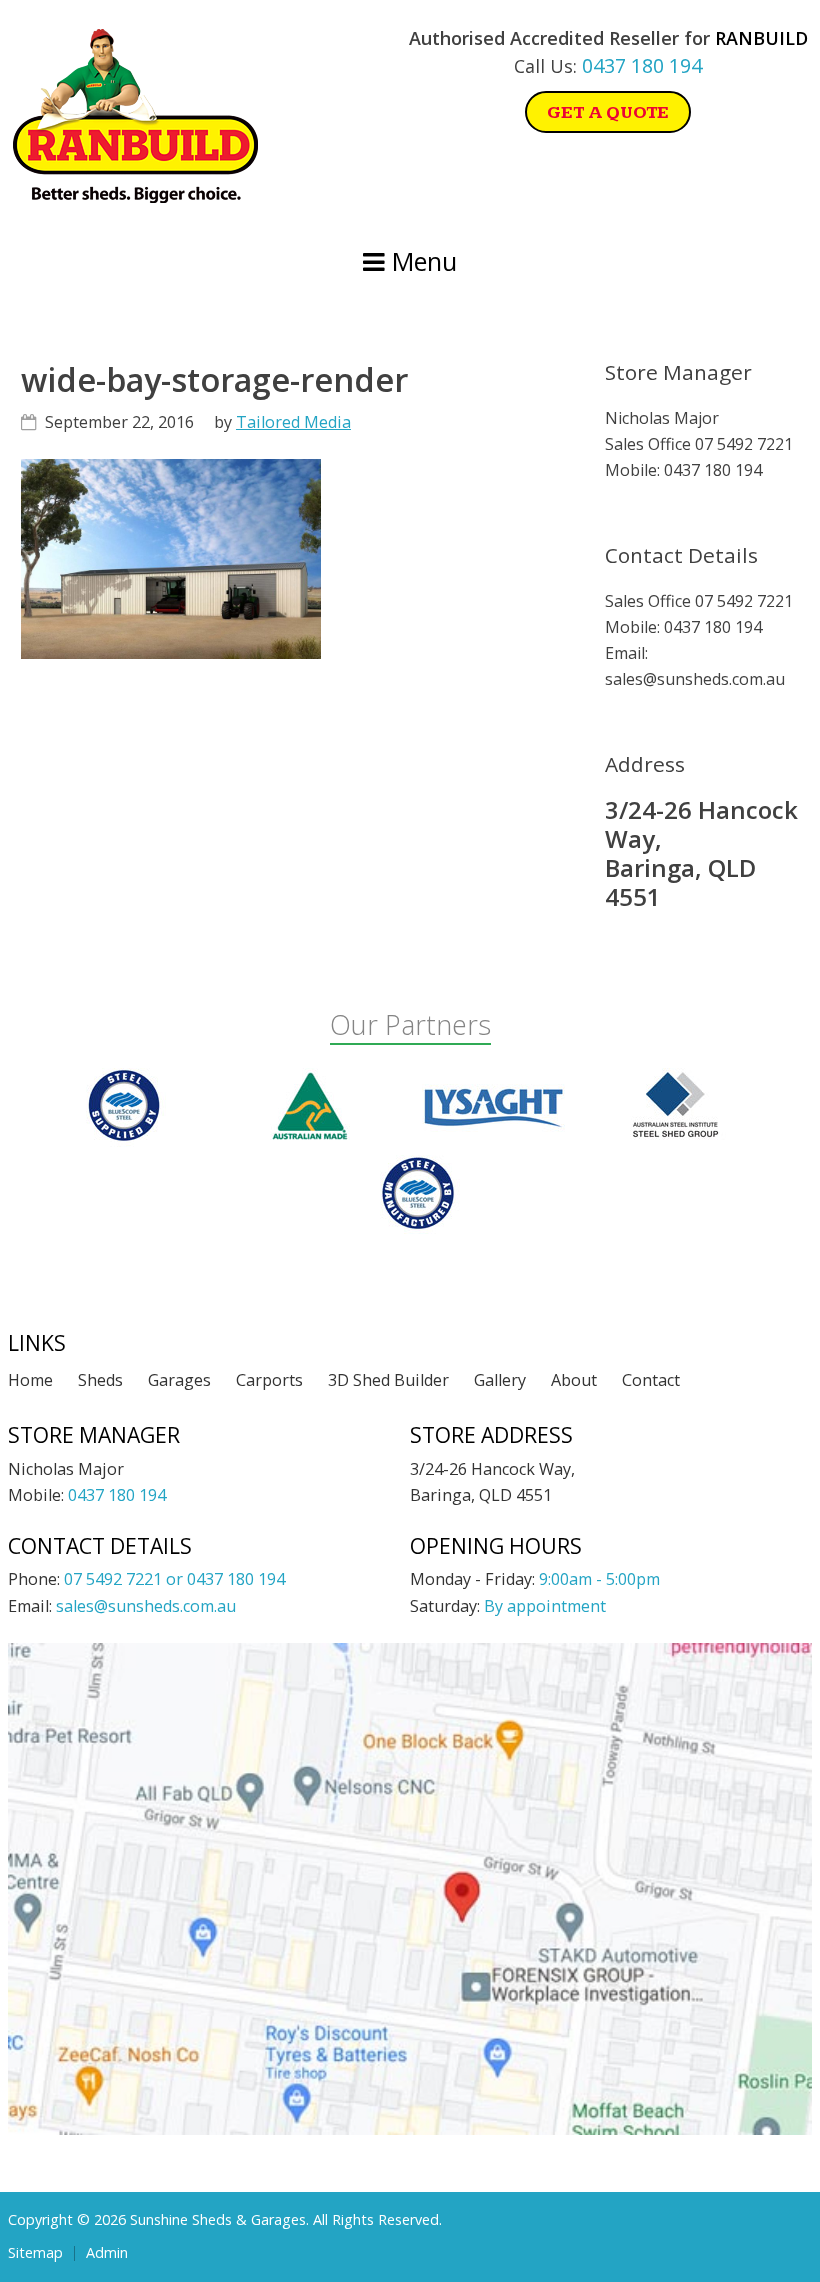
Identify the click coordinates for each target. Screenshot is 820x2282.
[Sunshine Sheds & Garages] (135, 197)
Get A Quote (608, 112)
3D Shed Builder (388, 1380)
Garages (179, 1380)
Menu (421, 261)
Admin (107, 2253)
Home (30, 1380)
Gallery (500, 1380)
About (574, 1380)
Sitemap (35, 2253)
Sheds (100, 1380)
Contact (651, 1380)
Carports (269, 1380)
